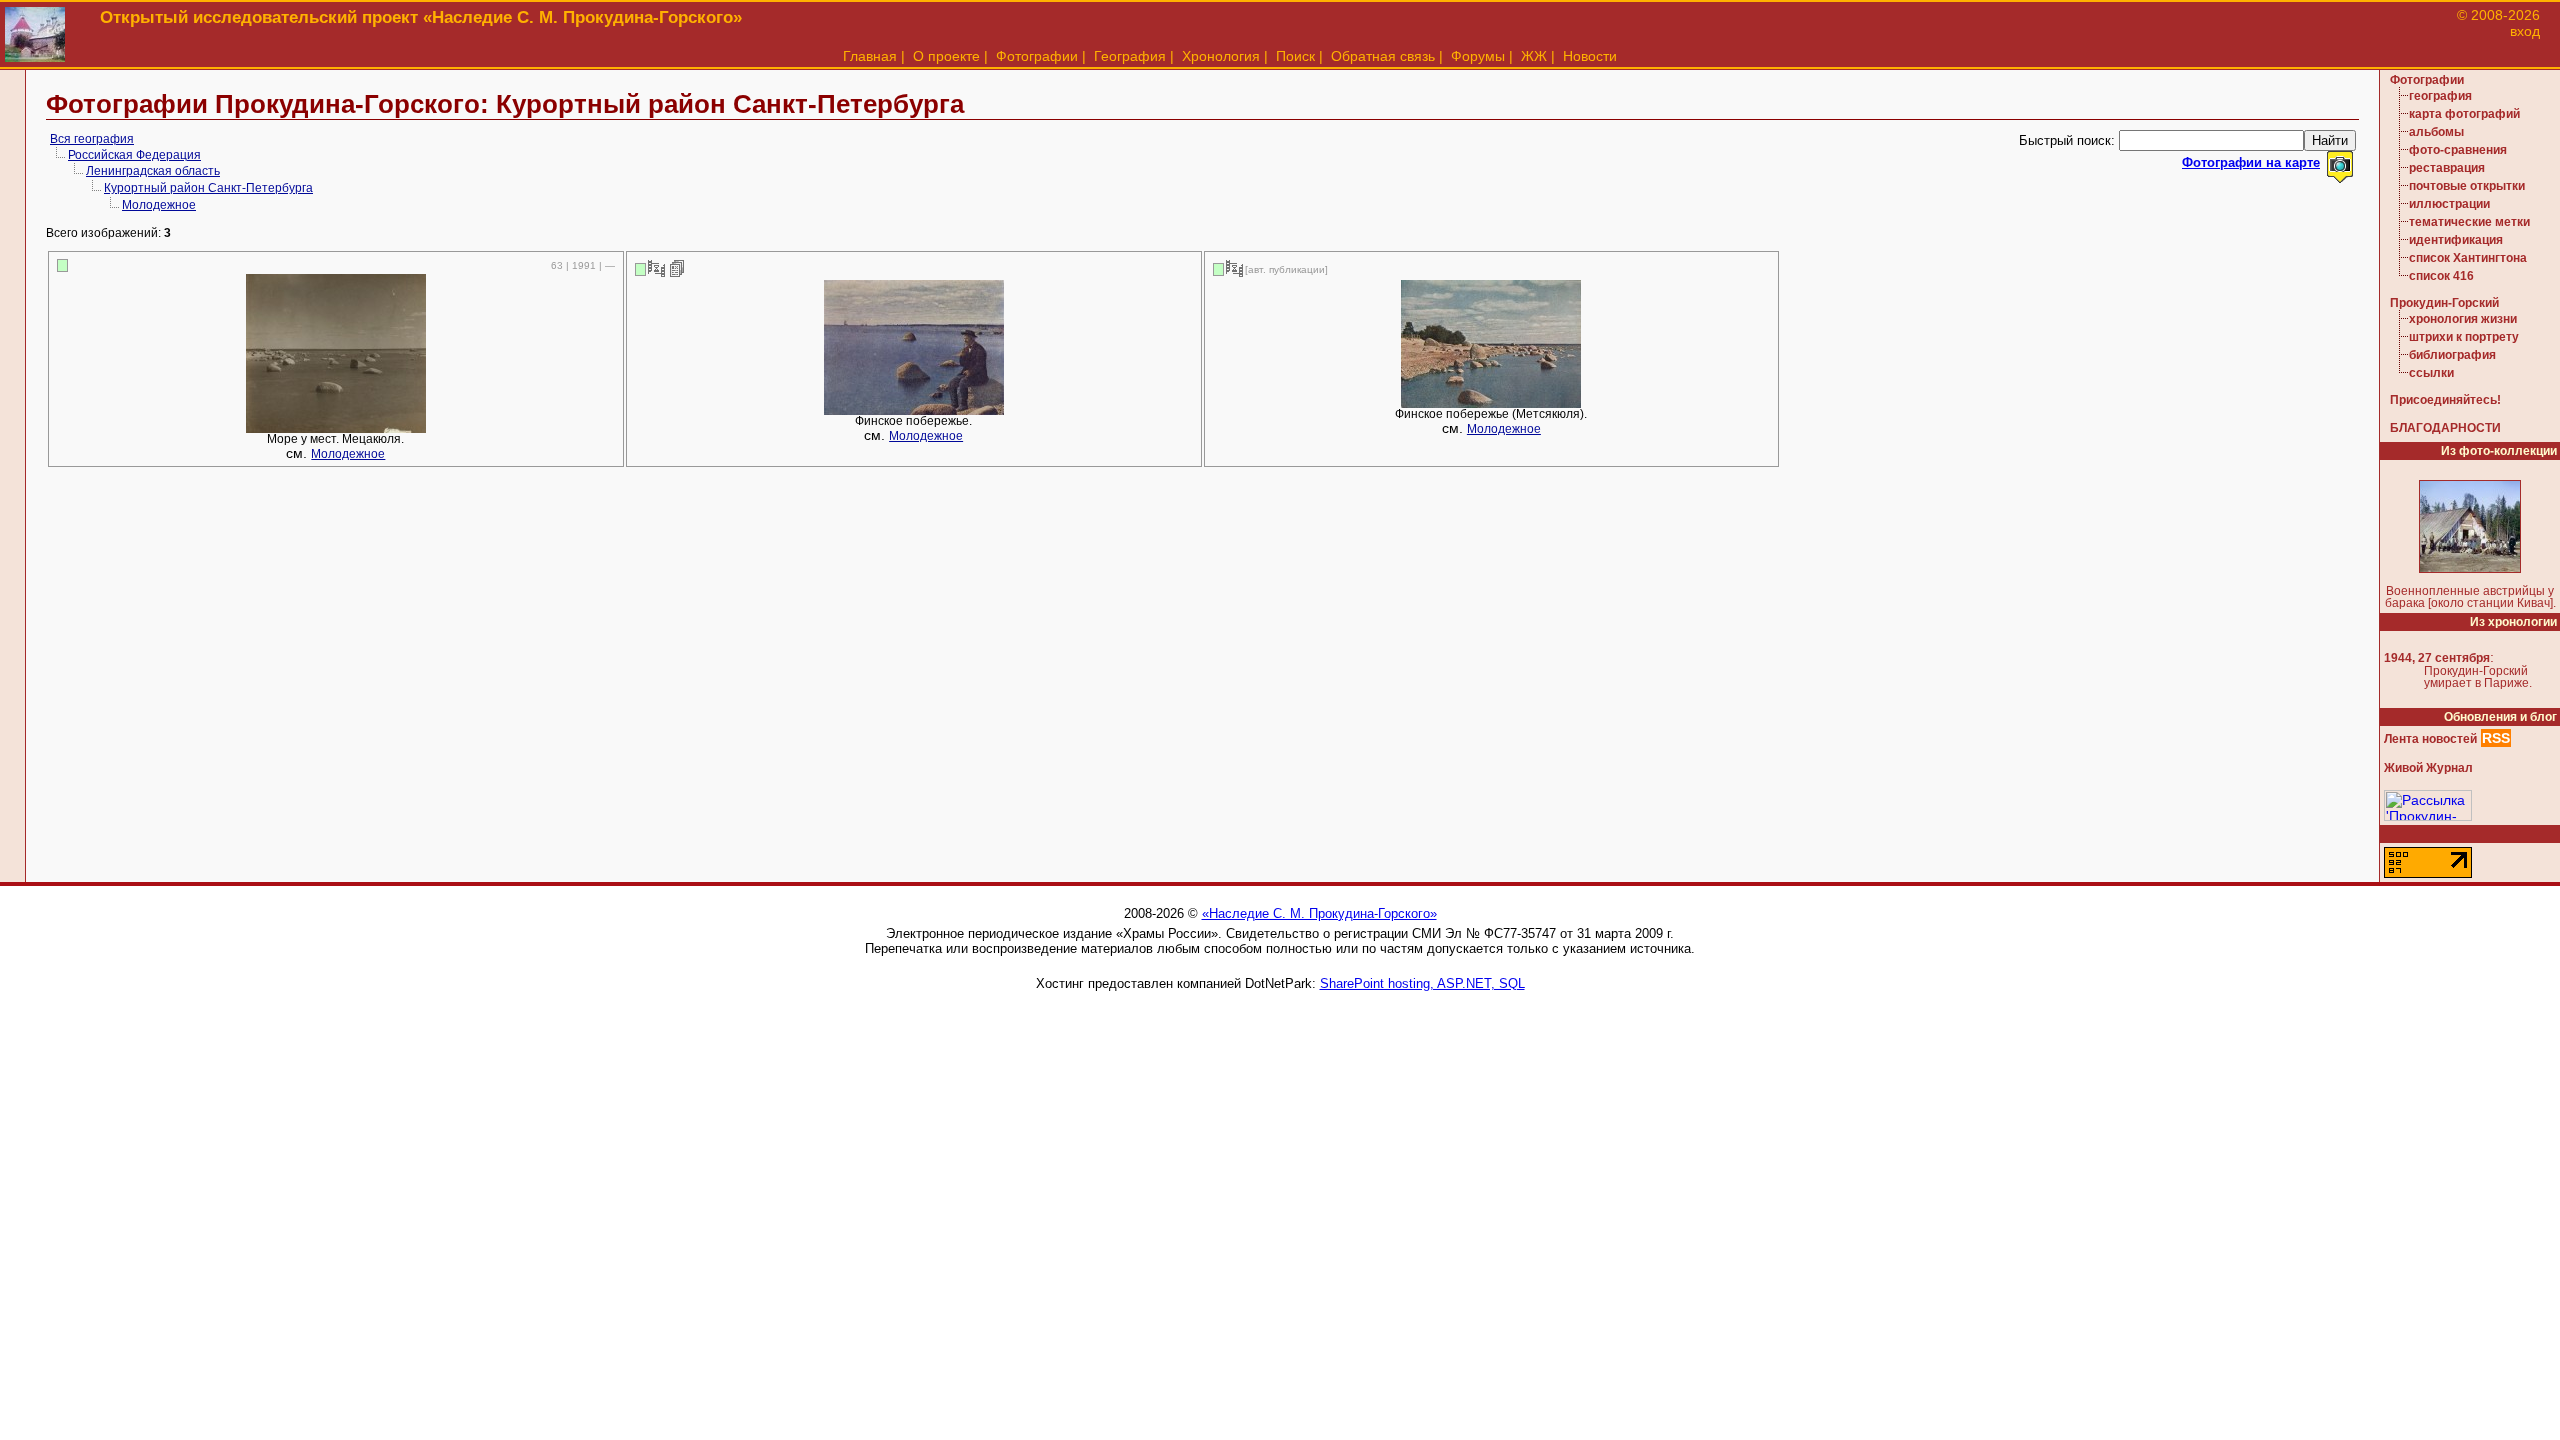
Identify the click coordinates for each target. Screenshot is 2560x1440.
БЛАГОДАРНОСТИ (2445, 428)
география (2440, 96)
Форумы (1478, 56)
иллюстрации (2449, 204)
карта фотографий (2464, 114)
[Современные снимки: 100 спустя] (656, 268)
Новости (1590, 56)
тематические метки (2469, 222)
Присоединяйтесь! (2445, 400)
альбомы (2436, 132)
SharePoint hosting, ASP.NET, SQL (1422, 983)
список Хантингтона (2468, 258)
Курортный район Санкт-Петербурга (208, 188)
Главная (870, 56)
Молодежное (159, 205)
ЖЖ (1534, 56)
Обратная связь (1383, 56)
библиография (2452, 355)
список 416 (2441, 276)
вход (2525, 31)
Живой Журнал (2428, 768)
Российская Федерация (134, 155)
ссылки (2431, 373)
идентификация (2456, 240)
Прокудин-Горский (2444, 303)
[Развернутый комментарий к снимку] (677, 268)
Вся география (92, 139)
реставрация (2447, 168)
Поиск (1295, 56)
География (1130, 56)
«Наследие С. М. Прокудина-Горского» (1319, 913)
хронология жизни (2463, 319)
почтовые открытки (2467, 186)
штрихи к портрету (2464, 337)
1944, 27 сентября (2437, 658)
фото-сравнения (2458, 150)
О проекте (946, 56)
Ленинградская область (153, 171)
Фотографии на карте (2251, 162)
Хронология (1221, 56)
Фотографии (1037, 56)
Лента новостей (2430, 739)
